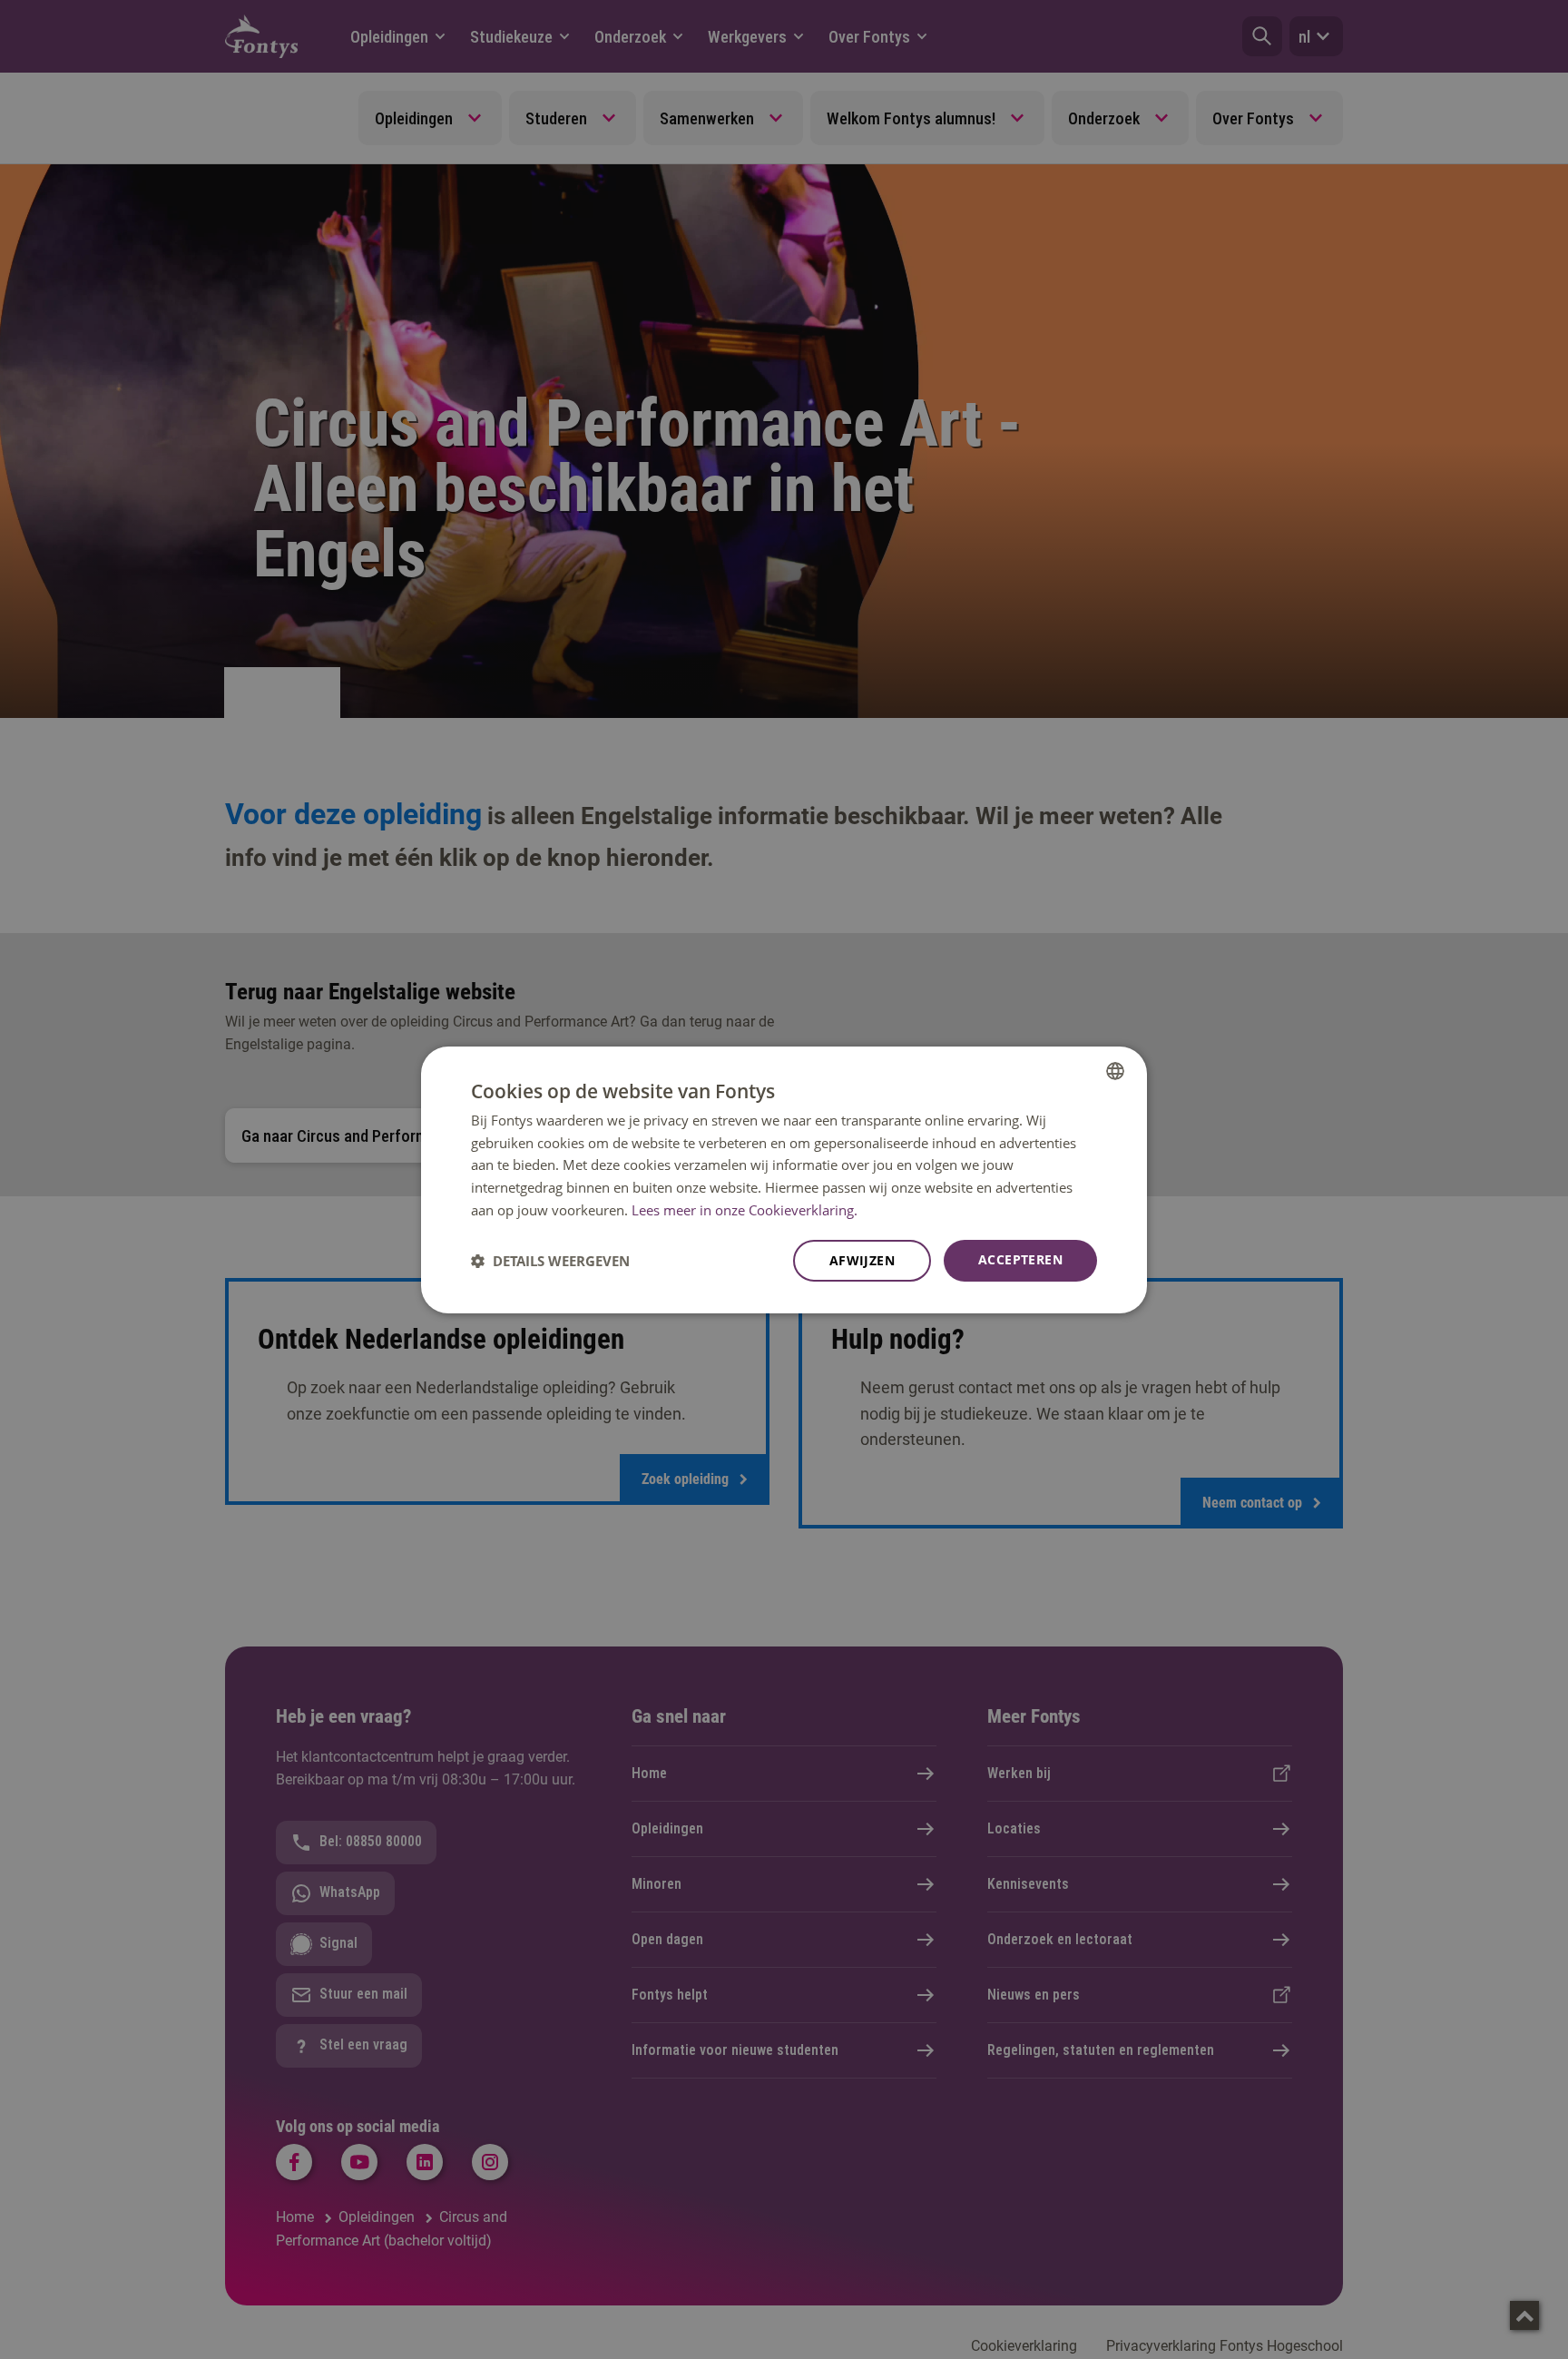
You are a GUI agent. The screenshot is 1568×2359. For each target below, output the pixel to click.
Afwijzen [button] (862, 1260)
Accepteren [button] (1020, 1259)
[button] (550, 1261)
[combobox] (1115, 1070)
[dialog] (784, 1179)
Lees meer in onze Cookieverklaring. (745, 1210)
